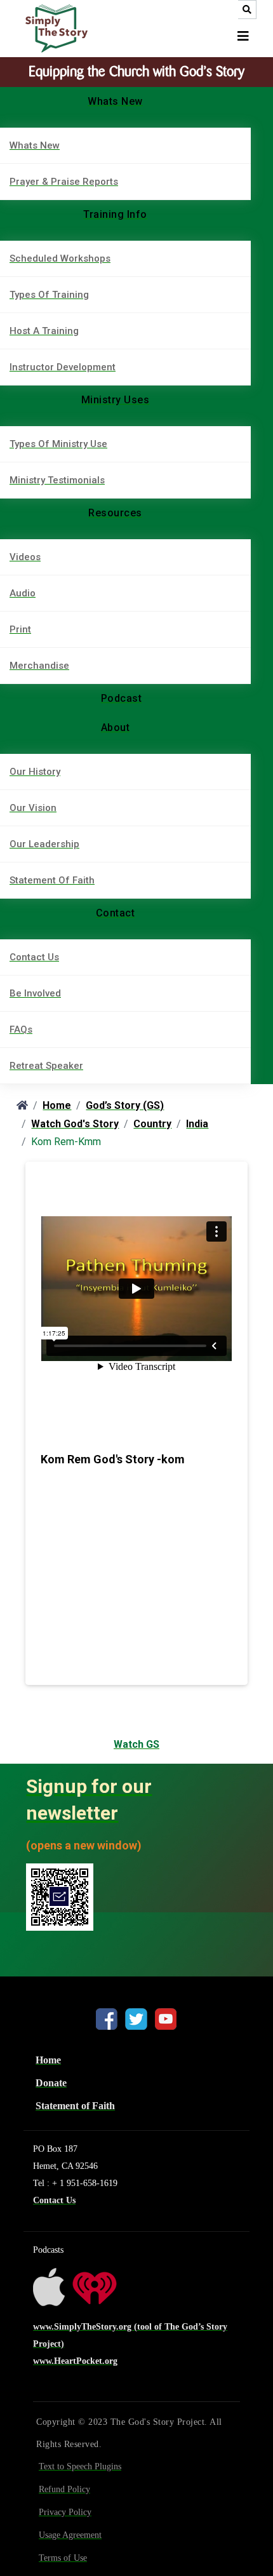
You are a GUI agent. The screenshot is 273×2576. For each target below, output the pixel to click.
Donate (51, 2083)
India (197, 1124)
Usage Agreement (70, 2535)
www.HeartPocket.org (75, 2361)
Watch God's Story (75, 1124)
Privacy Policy (65, 2512)
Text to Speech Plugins (80, 2466)
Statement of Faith (75, 2106)
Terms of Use (63, 2558)
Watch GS (136, 1744)
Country (152, 1124)
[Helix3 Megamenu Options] (243, 37)
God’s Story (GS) (125, 1105)
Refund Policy (64, 2489)
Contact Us (54, 2200)
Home (57, 1105)
